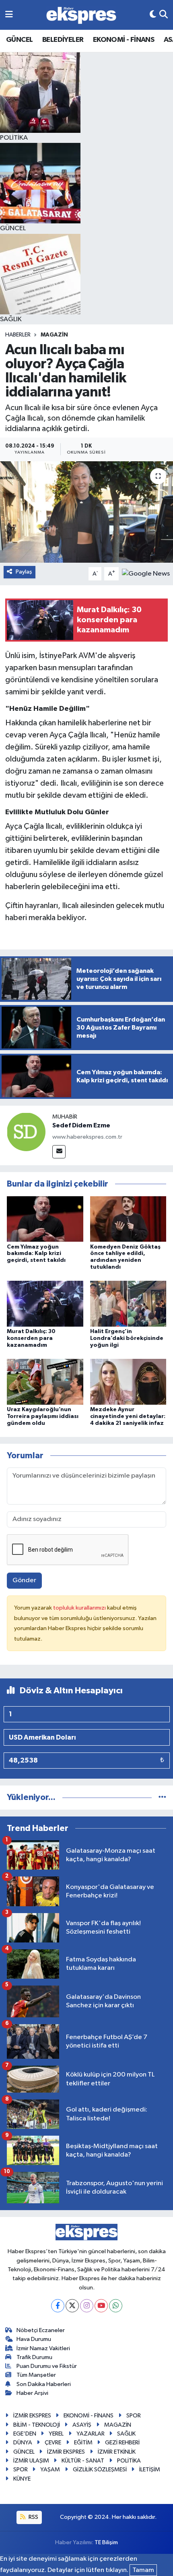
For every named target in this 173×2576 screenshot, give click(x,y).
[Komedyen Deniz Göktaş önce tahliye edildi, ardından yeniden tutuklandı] (128, 1219)
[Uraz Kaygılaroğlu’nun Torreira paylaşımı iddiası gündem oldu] (45, 1382)
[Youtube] (101, 2306)
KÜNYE (22, 2479)
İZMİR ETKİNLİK (117, 2452)
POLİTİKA (129, 2461)
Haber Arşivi (32, 2393)
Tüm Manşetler (36, 2375)
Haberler (18, 335)
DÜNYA (23, 2443)
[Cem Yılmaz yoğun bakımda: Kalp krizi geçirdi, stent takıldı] (45, 1219)
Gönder (24, 1580)
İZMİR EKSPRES (32, 2416)
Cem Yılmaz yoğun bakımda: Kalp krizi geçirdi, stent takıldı (36, 1254)
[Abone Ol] (146, 574)
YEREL (56, 2434)
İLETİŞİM (150, 2470)
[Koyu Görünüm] (153, 15)
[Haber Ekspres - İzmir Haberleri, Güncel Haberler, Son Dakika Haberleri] (81, 15)
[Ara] (164, 15)
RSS (33, 2517)
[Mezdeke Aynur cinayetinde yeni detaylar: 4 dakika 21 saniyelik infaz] (128, 1382)
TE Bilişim (106, 2542)
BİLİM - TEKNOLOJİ (37, 2425)
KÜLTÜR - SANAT (83, 2461)
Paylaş (24, 572)
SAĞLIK (126, 2434)
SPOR (134, 2416)
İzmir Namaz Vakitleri (43, 2348)
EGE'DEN (25, 2434)
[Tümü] (162, 1797)
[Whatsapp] (116, 2306)
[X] (72, 2306)
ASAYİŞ (82, 2425)
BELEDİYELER (63, 40)
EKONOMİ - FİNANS (124, 40)
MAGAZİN (54, 335)
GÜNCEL (19, 40)
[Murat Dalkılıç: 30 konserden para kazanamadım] (45, 1303)
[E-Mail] (59, 1152)
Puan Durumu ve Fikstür (47, 2366)
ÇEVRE (53, 2443)
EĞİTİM (83, 2443)
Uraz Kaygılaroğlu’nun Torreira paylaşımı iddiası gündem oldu (43, 1416)
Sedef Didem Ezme (81, 1125)
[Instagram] (87, 2306)
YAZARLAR (91, 2434)
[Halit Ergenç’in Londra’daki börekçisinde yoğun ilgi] (128, 1303)
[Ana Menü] (9, 15)
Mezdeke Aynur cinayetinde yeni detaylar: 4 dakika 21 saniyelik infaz (128, 1416)
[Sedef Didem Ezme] (26, 1132)
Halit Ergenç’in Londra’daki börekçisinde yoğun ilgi (127, 1338)
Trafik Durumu (34, 2357)
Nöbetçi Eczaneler (41, 2330)
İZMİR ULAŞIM (31, 2461)
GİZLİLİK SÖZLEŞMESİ (100, 2470)
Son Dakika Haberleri (44, 2384)
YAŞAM (50, 2470)
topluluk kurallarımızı (80, 1608)
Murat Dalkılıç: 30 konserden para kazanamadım (31, 1338)
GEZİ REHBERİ (122, 2443)
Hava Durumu (34, 2339)
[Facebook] (58, 2306)
